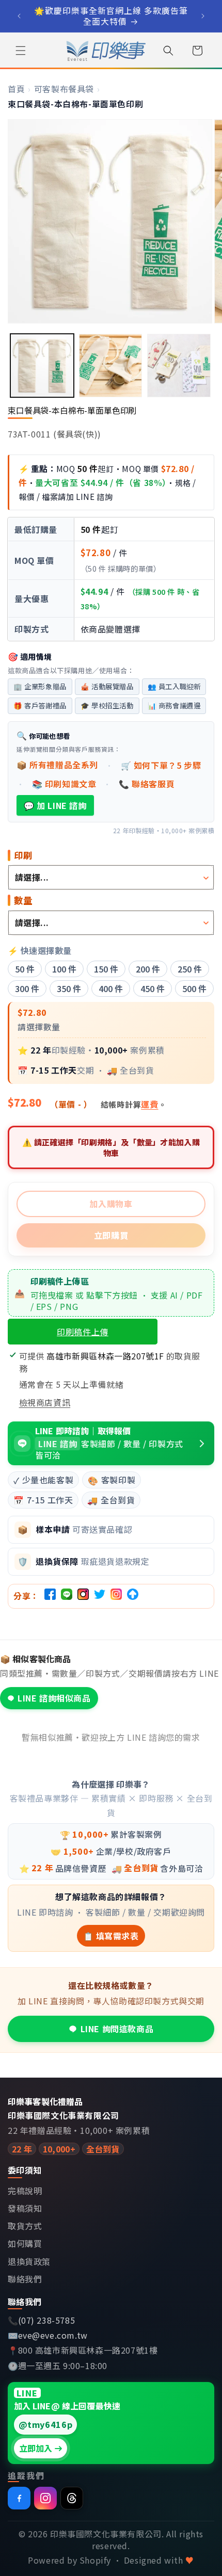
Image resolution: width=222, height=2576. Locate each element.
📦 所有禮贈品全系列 (57, 765)
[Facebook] (19, 2498)
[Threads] (72, 2498)
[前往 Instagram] (116, 1596)
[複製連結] (133, 1596)
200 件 (148, 969)
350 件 (69, 989)
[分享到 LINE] (67, 1596)
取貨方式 (25, 2226)
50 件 (25, 969)
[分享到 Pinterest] (83, 1596)
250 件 (190, 969)
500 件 (194, 989)
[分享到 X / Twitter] (100, 1596)
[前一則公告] (19, 16)
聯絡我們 (25, 2279)
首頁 (16, 89)
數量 (23, 900)
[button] (21, 51)
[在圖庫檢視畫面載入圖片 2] (111, 366)
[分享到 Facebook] (50, 1596)
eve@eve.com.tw (53, 2335)
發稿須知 (25, 2208)
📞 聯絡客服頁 (147, 784)
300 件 (27, 989)
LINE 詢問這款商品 (117, 2029)
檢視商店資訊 (45, 1402)
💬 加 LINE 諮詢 (55, 805)
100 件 (64, 969)
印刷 (23, 855)
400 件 (111, 989)
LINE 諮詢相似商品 (54, 1698)
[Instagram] (45, 2498)
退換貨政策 (29, 2261)
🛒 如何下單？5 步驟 (161, 765)
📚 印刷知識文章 (64, 784)
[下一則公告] (203, 16)
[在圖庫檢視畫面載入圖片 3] (179, 366)
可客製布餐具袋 (64, 89)
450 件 (153, 989)
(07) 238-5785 (47, 2320)
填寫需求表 (111, 1936)
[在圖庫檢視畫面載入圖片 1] (42, 366)
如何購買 (25, 2243)
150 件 (106, 969)
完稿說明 (25, 2191)
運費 (149, 1104)
